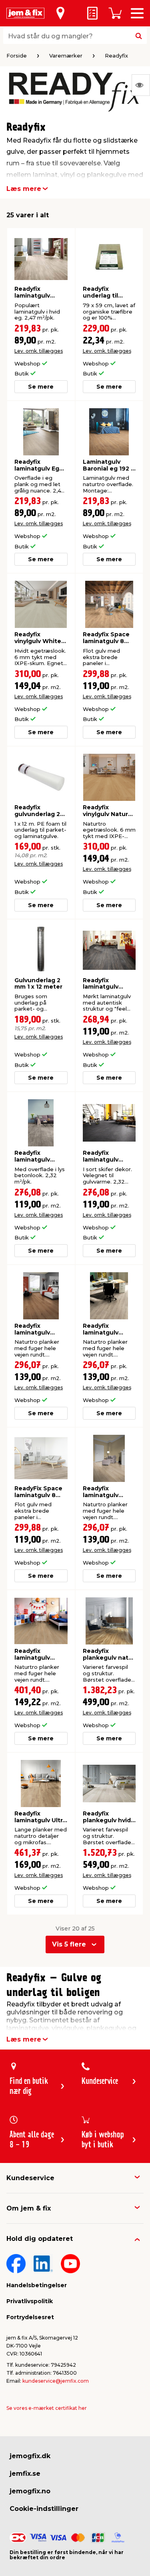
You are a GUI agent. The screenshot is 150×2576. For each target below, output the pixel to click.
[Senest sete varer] (141, 85)
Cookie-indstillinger (44, 2509)
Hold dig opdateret (40, 2239)
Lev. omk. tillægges (39, 351)
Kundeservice (30, 2178)
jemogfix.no (30, 2491)
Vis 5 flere (69, 1944)
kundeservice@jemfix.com (56, 2381)
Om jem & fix (29, 2208)
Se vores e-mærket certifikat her (47, 2408)
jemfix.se (25, 2474)
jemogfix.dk (30, 2456)
